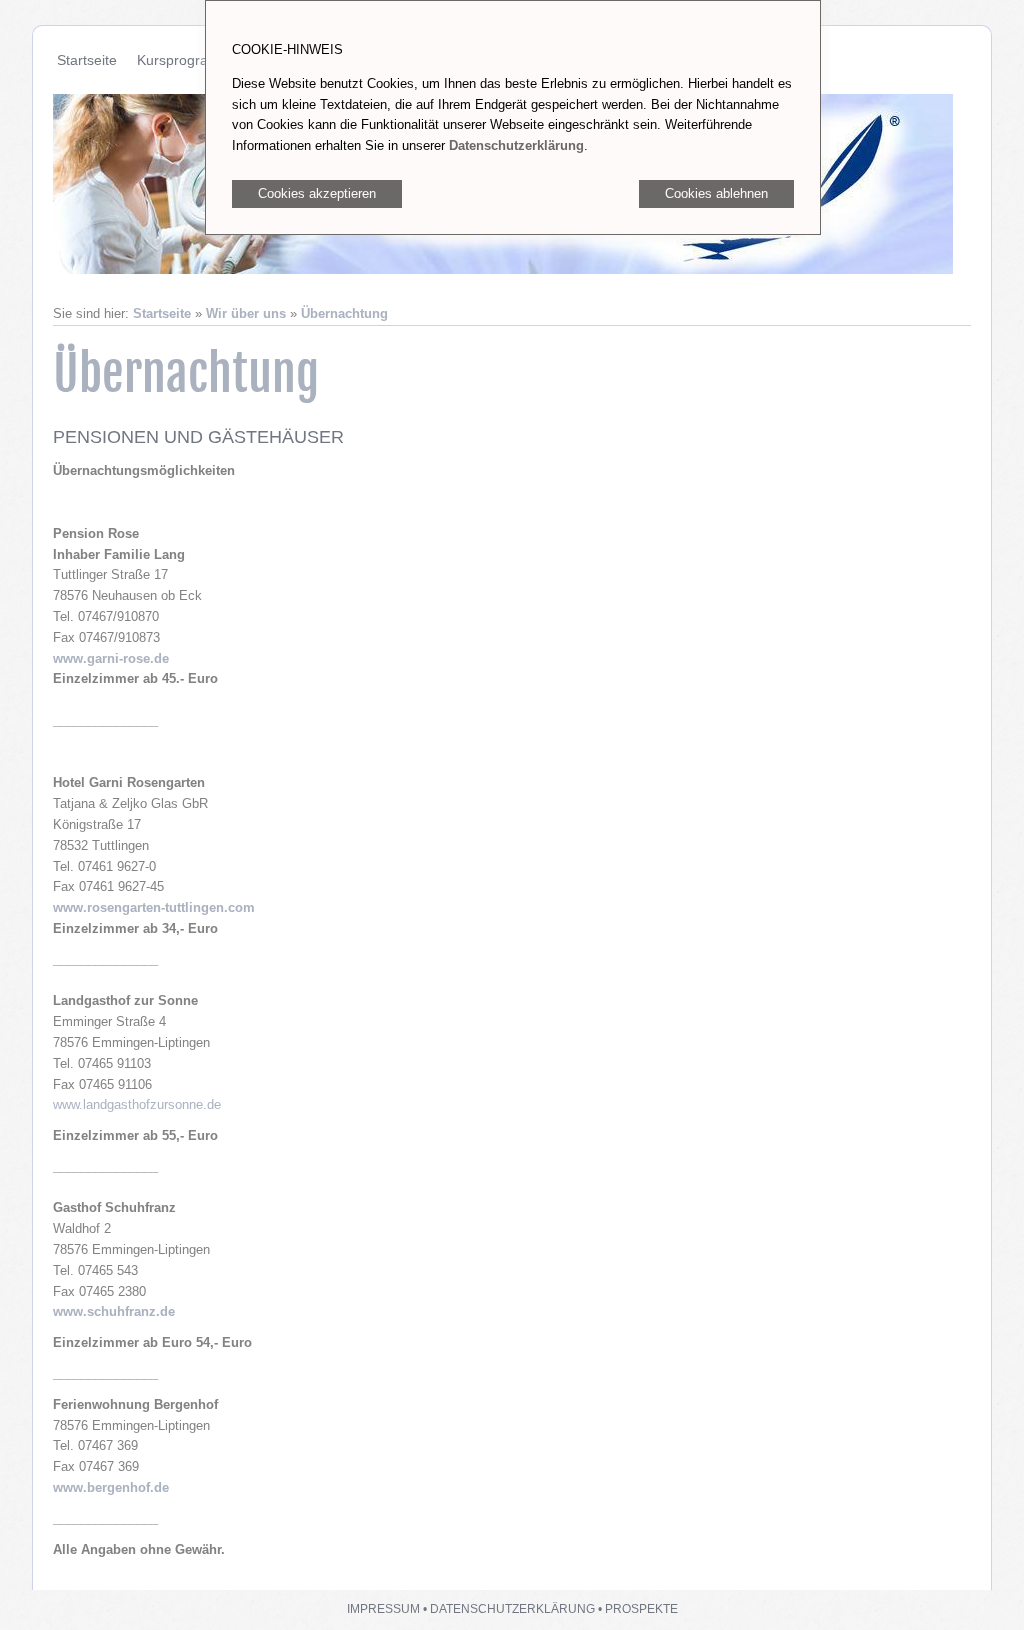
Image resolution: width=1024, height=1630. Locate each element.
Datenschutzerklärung (512, 1609)
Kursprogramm (184, 60)
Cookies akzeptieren (317, 193)
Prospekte (641, 1609)
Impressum (383, 1609)
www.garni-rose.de (111, 658)
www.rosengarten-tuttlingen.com (154, 907)
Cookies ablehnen (716, 193)
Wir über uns (246, 313)
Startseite (87, 60)
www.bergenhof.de (111, 1487)
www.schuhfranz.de (114, 1311)
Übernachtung (344, 313)
